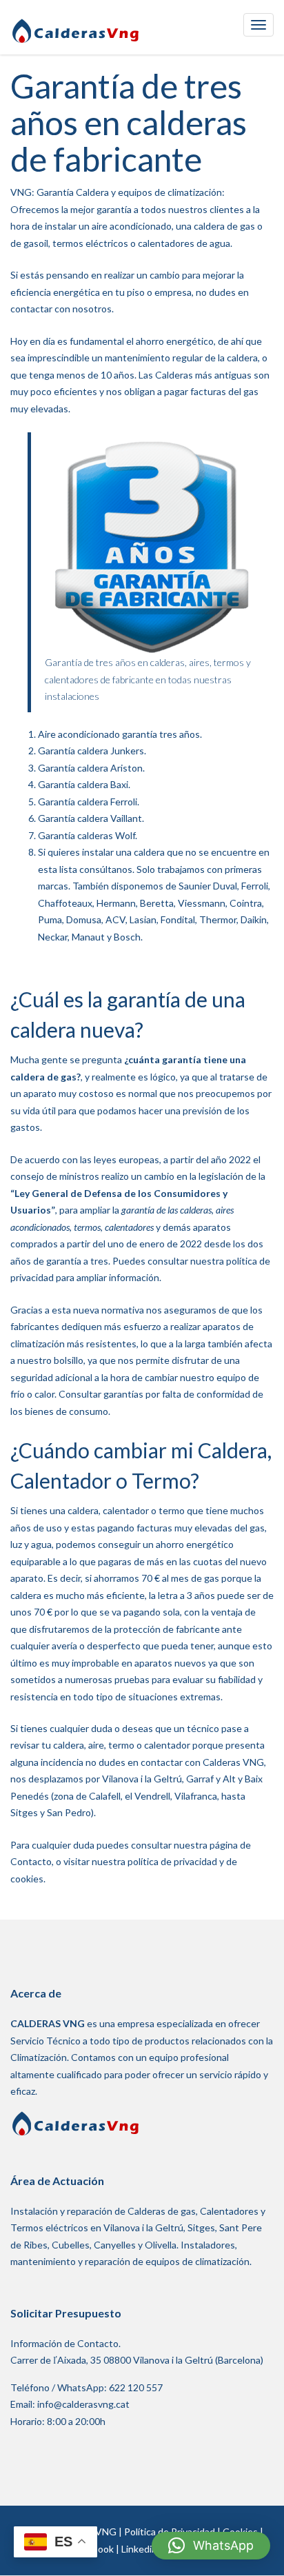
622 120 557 (136, 2387)
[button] (211, 2546)
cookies (27, 1879)
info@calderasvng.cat (83, 2404)
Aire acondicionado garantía (98, 734)
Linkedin (139, 2548)
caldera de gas (224, 226)
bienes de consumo (67, 1411)
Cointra (246, 903)
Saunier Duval (208, 886)
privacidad (195, 1861)
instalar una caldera (123, 852)
